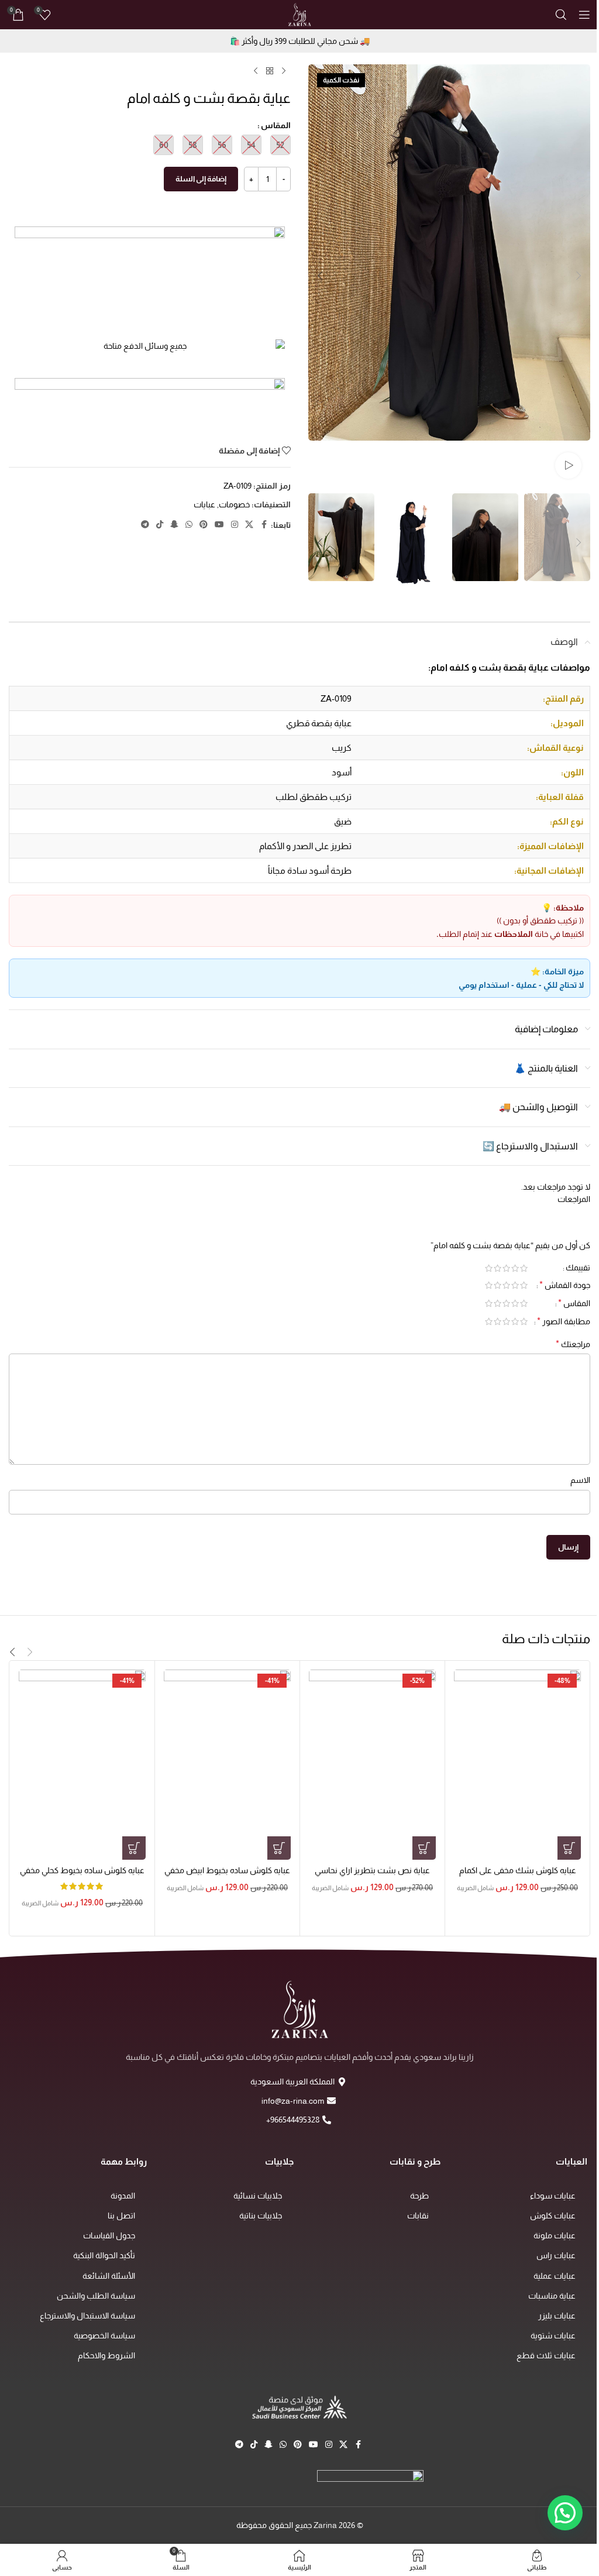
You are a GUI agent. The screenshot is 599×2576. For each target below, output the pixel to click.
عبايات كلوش (553, 2216)
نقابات (418, 2216)
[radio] (280, 145)
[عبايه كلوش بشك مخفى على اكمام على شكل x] (517, 1765)
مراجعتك (573, 1344)
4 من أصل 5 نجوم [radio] (498, 1268)
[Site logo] (299, 14)
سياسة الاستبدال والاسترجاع (87, 2316)
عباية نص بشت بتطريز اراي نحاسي (372, 1870)
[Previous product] (284, 71)
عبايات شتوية (553, 2335)
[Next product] (256, 71)
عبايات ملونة (555, 2235)
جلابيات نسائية (258, 2196)
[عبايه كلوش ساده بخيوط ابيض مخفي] (227, 1765)
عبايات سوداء (553, 2196)
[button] (579, 276)
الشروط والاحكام (106, 2355)
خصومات (234, 504)
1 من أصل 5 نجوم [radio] (524, 1268)
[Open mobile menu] (584, 15)
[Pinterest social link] (204, 525)
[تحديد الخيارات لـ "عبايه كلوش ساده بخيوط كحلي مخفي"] (134, 1848)
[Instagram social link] (235, 525)
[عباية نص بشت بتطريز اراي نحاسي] (372, 1765)
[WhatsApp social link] (189, 525)
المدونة (123, 2196)
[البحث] (561, 15)
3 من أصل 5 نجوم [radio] (506, 1268)
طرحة (419, 2196)
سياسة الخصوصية (104, 2335)
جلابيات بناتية (261, 2216)
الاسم (580, 1480)
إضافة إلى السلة (201, 179)
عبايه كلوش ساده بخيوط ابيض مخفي (227, 1870)
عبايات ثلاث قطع (546, 2355)
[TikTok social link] (160, 525)
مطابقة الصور (564, 1321)
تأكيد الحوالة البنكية (104, 2255)
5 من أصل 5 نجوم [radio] (489, 1268)
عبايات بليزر (557, 2316)
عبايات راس (556, 2255)
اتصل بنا (121, 2216)
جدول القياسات (109, 2235)
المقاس (276, 125)
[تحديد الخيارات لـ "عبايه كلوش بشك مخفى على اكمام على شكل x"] (569, 1848)
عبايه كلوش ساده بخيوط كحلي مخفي (82, 1870)
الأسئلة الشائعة (109, 2276)
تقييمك (578, 1268)
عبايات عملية (555, 2276)
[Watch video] (568, 466)
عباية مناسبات (552, 2296)
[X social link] (249, 525)
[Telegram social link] (145, 525)
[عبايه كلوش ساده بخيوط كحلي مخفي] (82, 1765)
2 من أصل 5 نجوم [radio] (515, 1268)
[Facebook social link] (264, 525)
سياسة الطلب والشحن (96, 2296)
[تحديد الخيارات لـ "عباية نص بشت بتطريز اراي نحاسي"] (424, 1848)
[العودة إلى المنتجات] (270, 71)
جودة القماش (565, 1285)
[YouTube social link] (219, 525)
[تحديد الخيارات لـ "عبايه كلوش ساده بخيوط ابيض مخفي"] (279, 1848)
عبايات (204, 504)
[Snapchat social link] (174, 525)
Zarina (325, 2525)
